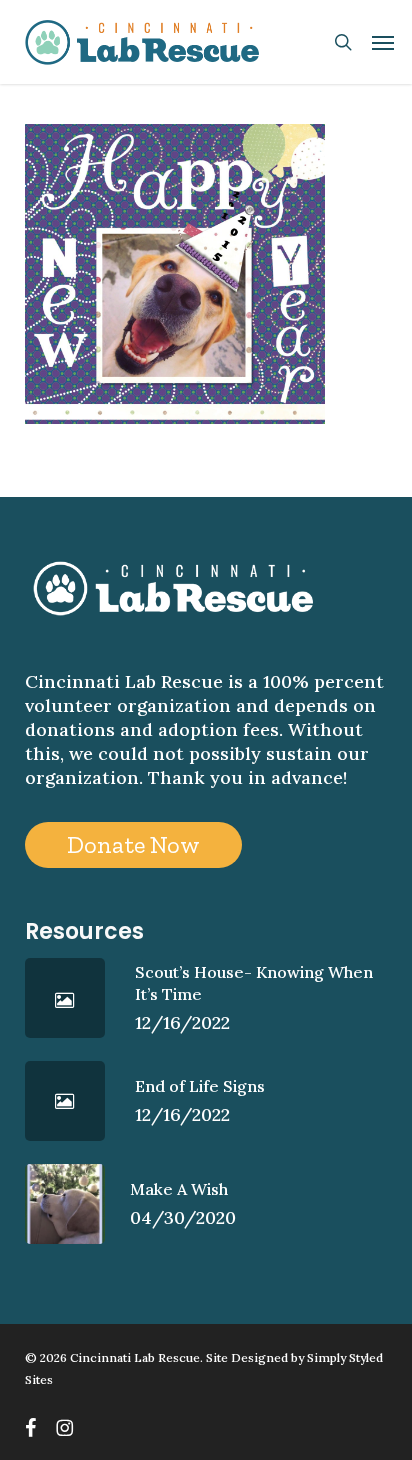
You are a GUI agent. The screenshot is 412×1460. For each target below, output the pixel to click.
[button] (383, 42)
